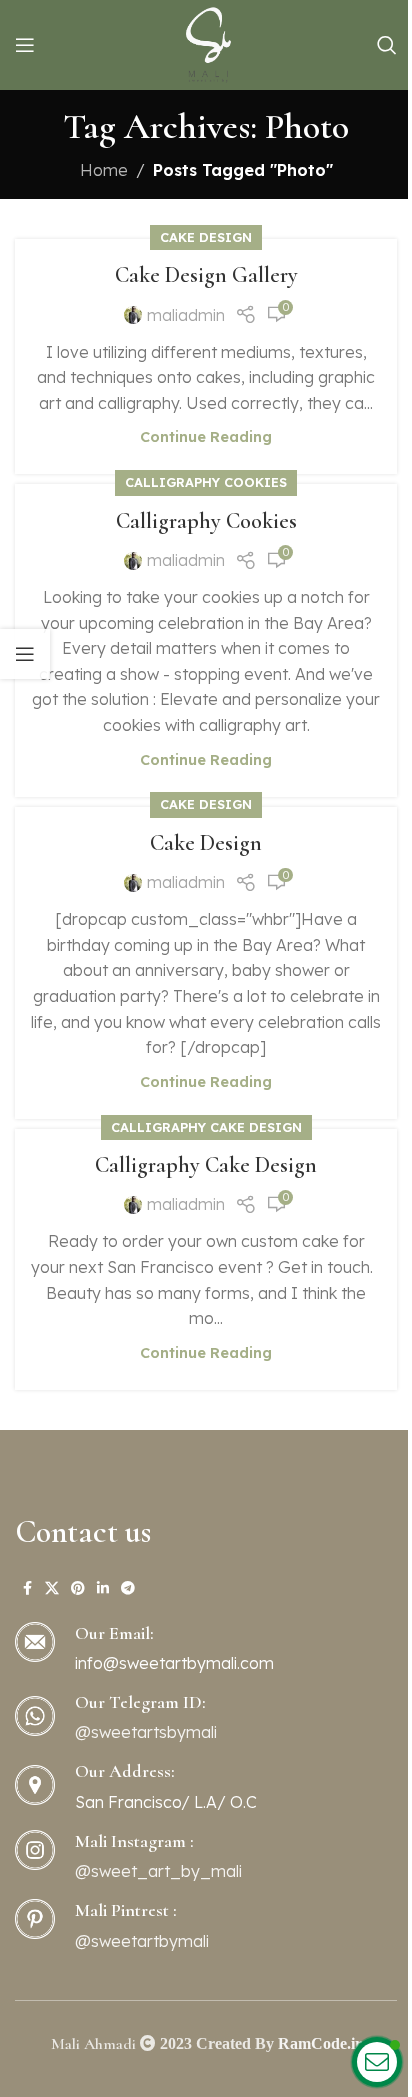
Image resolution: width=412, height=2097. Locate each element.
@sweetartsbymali (146, 1732)
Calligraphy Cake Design (206, 1165)
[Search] (387, 45)
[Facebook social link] (27, 1588)
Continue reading (206, 437)
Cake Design (206, 843)
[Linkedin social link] (103, 1588)
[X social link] (52, 1588)
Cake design (206, 237)
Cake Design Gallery (206, 275)
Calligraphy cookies (206, 482)
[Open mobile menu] (25, 45)
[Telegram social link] (128, 1588)
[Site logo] (206, 43)
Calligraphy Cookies (206, 521)
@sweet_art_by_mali (158, 1871)
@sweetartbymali (142, 1941)
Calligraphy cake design (206, 1127)
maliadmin (186, 315)
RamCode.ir (320, 2043)
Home (104, 170)
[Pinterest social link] (78, 1588)
